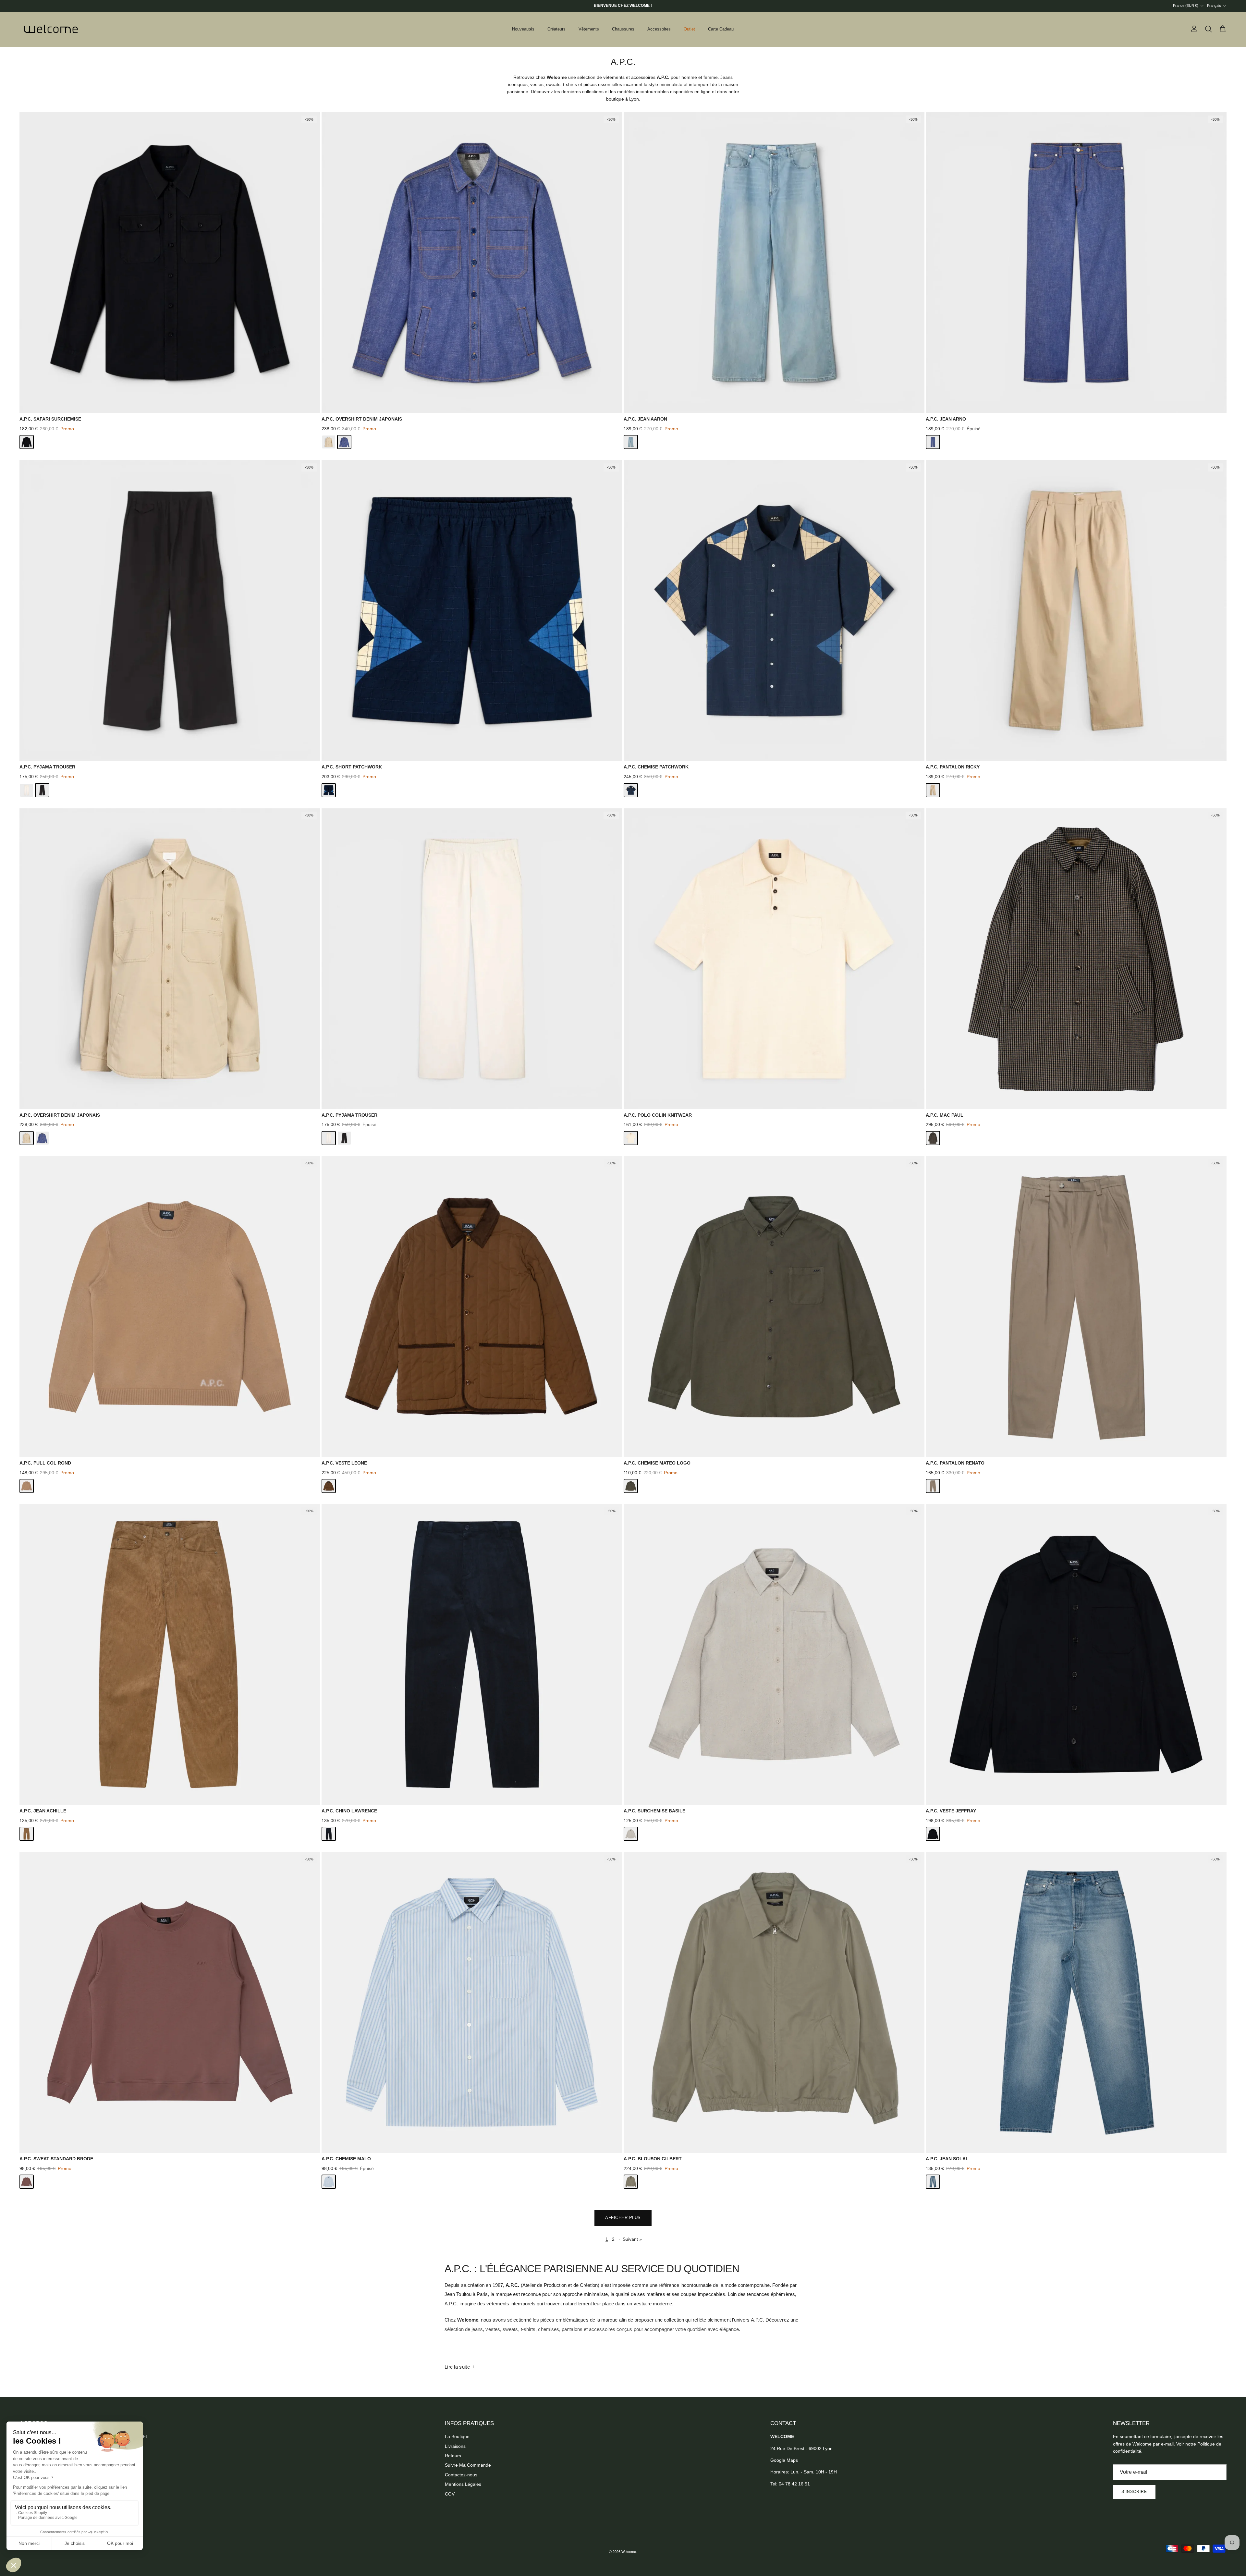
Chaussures (623, 29)
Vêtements (589, 29)
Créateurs (556, 29)
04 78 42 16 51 (794, 2484)
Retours (453, 2456)
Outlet (689, 29)
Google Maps (784, 2460)
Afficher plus (623, 2218)
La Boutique (457, 2436)
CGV (450, 2494)
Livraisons (455, 2446)
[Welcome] (52, 29)
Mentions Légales (463, 2484)
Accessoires (659, 29)
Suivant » (632, 2239)
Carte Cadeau (721, 29)
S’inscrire (1134, 2492)
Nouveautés (523, 29)
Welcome (629, 2552)
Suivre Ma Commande (468, 2465)
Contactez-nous (461, 2475)
